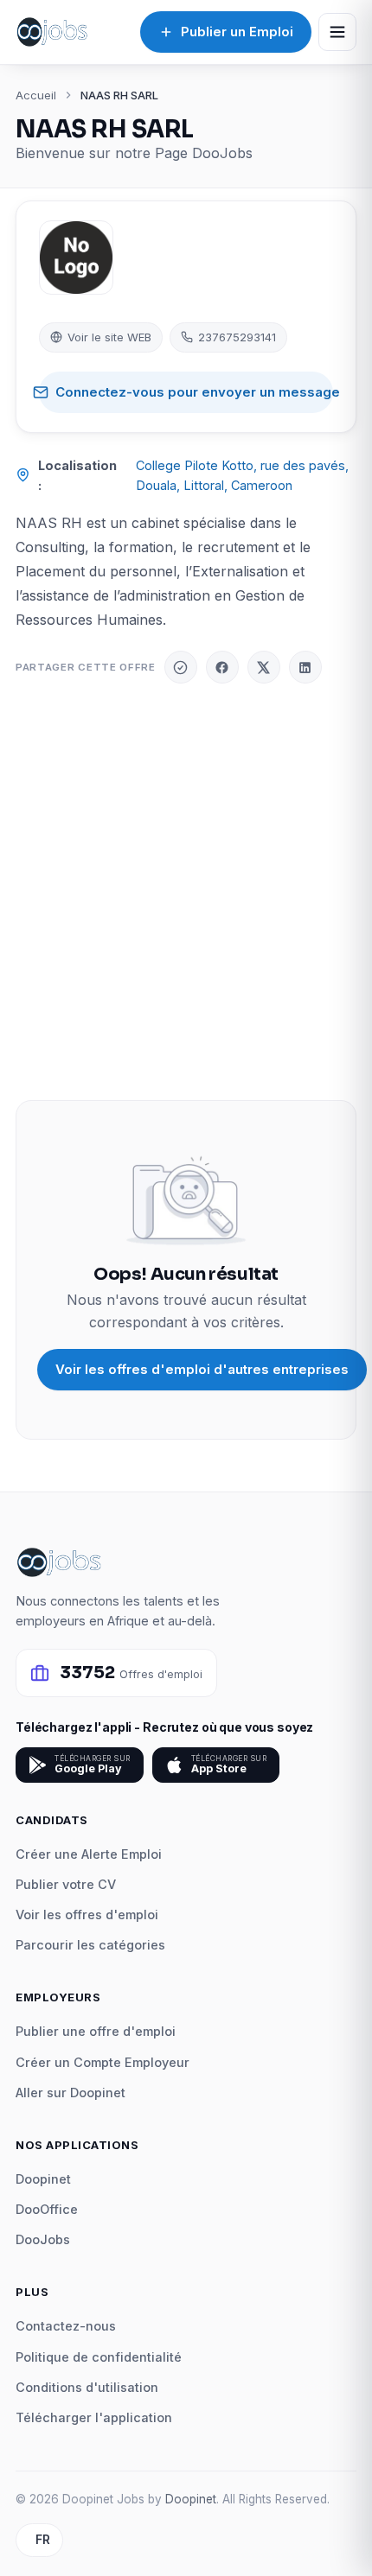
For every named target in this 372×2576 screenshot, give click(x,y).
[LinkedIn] (305, 667)
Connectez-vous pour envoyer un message (194, 392)
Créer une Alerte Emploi (89, 1854)
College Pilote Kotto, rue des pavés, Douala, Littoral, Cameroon (242, 475)
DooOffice (47, 2209)
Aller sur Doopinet (71, 2093)
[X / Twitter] (264, 667)
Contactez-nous (66, 2326)
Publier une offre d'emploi (96, 2031)
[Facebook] (222, 667)
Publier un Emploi (237, 32)
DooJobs (43, 2239)
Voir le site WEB (109, 337)
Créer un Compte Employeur (103, 2062)
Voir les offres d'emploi (87, 1915)
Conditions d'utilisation (87, 2387)
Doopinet (43, 2179)
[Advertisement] (186, 892)
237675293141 (237, 337)
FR (43, 2540)
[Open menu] (337, 32)
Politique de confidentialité (99, 2357)
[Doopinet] (181, 667)
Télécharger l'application (94, 2417)
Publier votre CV (66, 1884)
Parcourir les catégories (90, 1945)
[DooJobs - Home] (52, 32)
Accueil (36, 95)
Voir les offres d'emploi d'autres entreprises (202, 1369)
